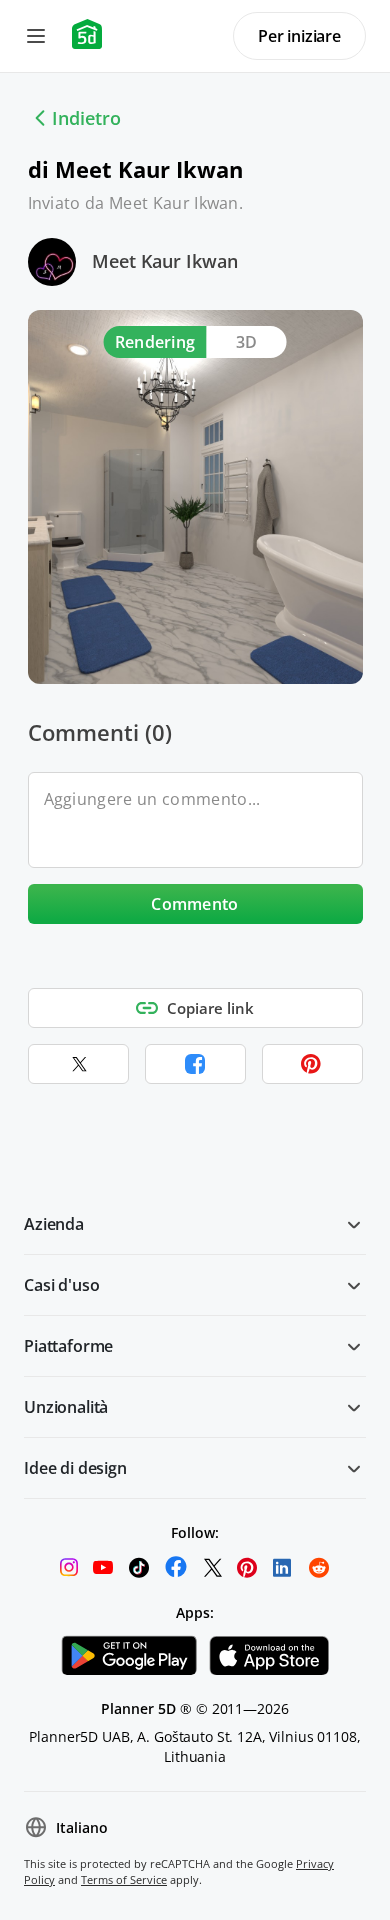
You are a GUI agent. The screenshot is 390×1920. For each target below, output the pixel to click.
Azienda (54, 1224)
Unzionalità (66, 1407)
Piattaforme (68, 1346)
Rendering (155, 342)
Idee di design (75, 1468)
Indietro (86, 118)
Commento (195, 904)
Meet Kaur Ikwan (165, 261)
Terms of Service (124, 1879)
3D (247, 342)
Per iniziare (299, 36)
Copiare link (210, 1008)
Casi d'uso (61, 1285)
